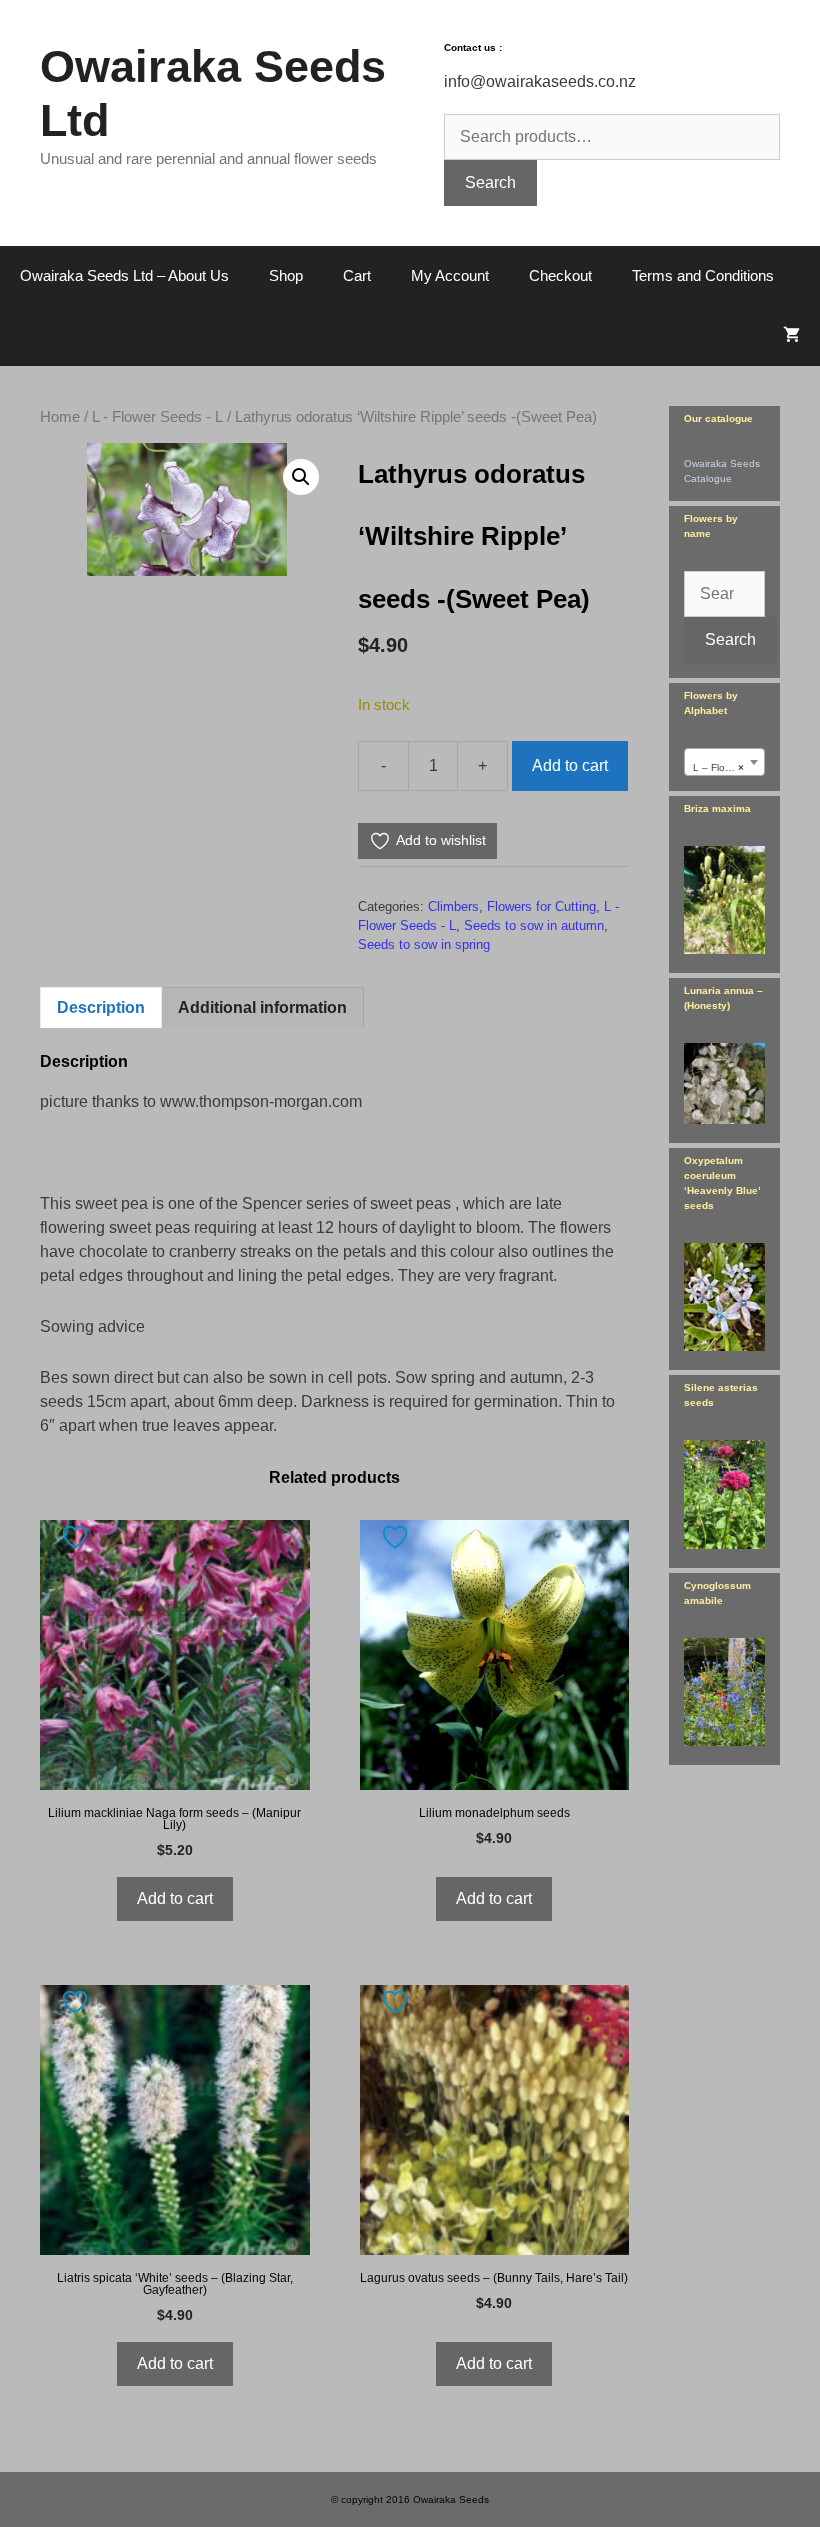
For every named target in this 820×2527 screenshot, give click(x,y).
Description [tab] (101, 1007)
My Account (450, 275)
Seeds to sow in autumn (534, 925)
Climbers (453, 906)
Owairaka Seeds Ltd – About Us (124, 275)
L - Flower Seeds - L (157, 417)
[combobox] (724, 762)
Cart (357, 275)
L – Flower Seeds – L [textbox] (728, 767)
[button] (301, 477)
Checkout (560, 275)
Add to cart (570, 765)
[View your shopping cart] (791, 336)
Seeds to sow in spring (424, 944)
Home (60, 417)
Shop (286, 275)
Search (490, 182)
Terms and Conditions (703, 275)
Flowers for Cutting (541, 906)
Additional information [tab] (262, 1007)
